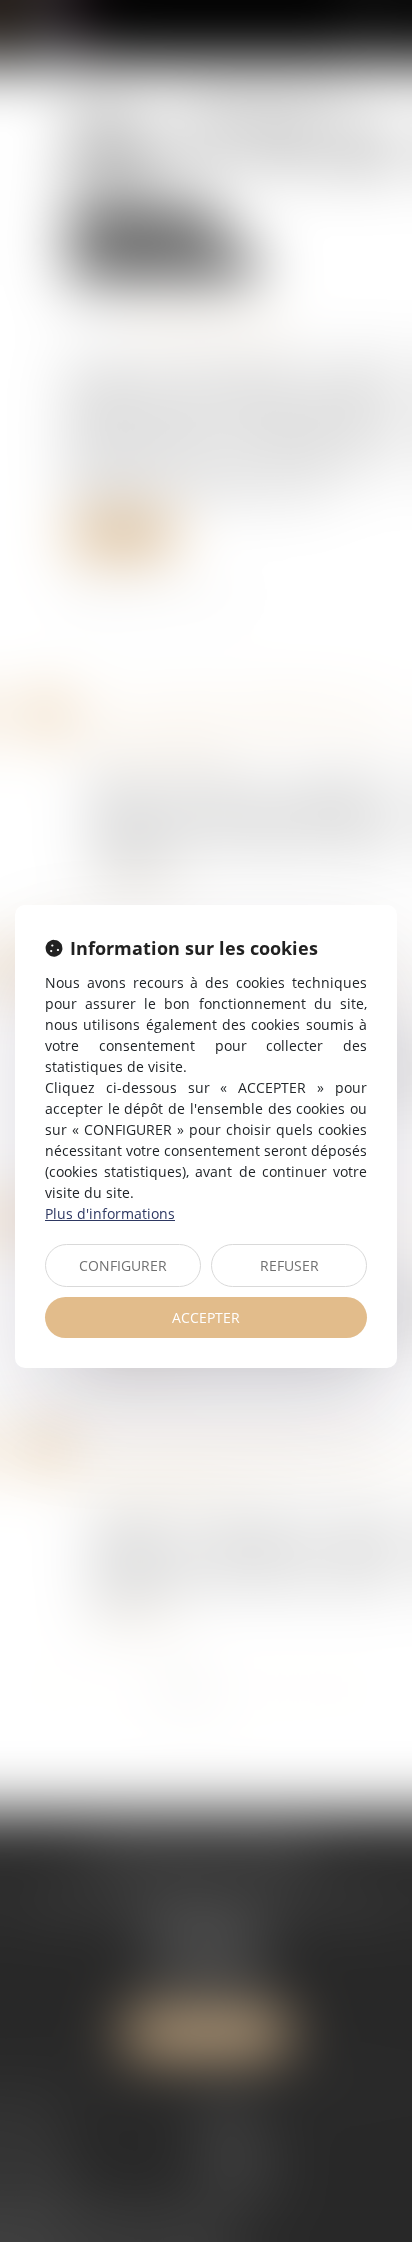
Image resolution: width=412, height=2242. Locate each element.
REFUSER (289, 1265)
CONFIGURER (123, 1265)
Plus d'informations (110, 1213)
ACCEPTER (206, 1317)
